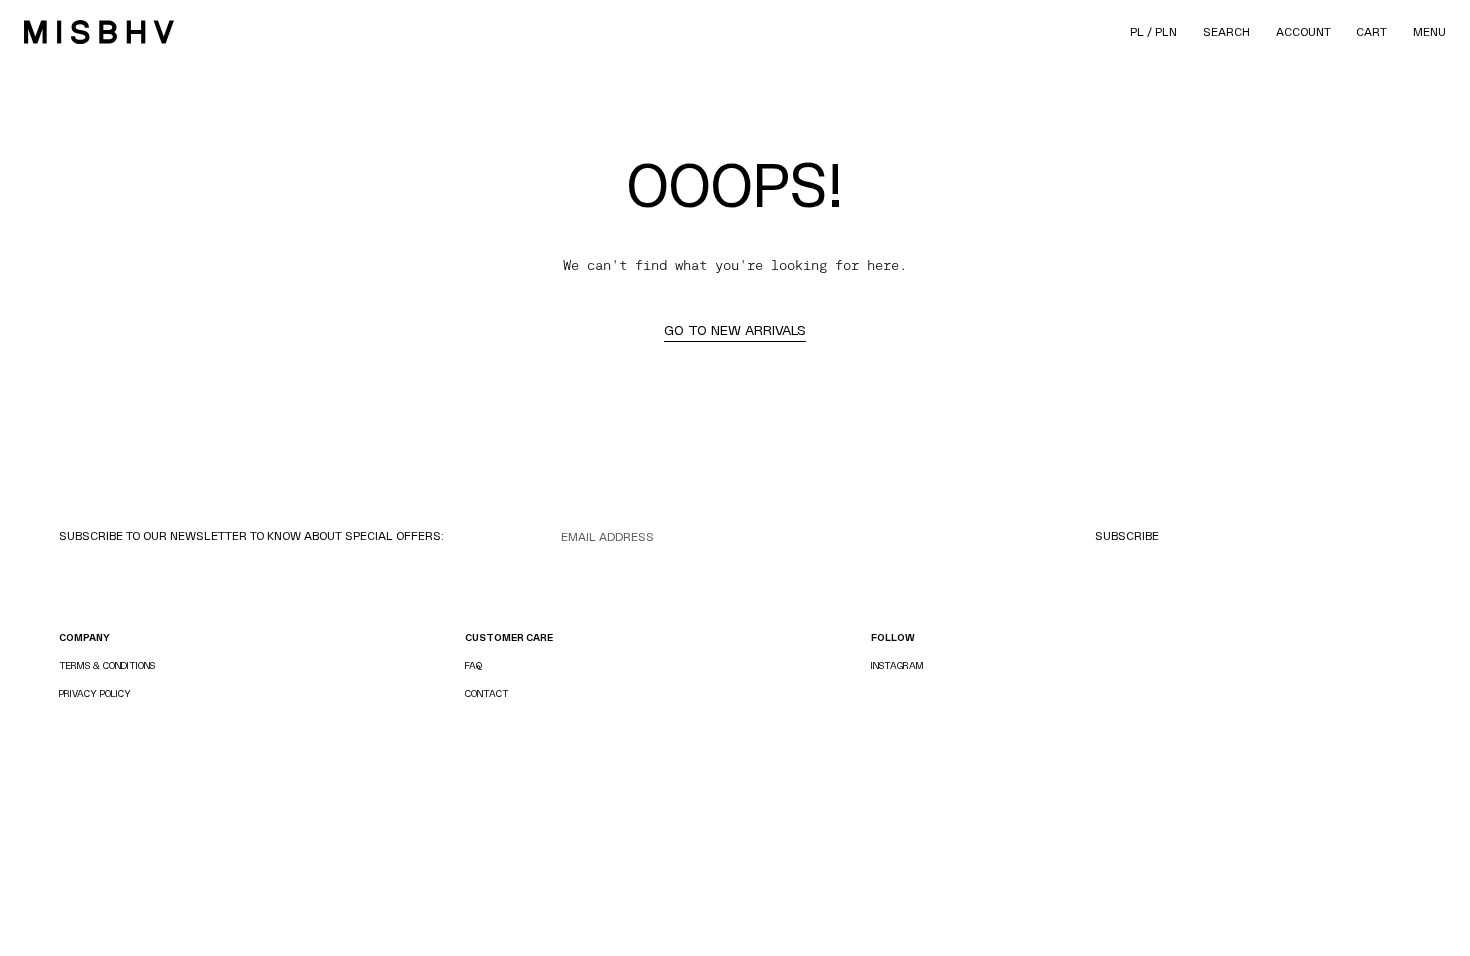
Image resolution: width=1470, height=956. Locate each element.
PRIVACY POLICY (95, 693)
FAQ (473, 665)
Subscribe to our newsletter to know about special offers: (251, 536)
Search (1226, 32)
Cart (1371, 32)
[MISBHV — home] (99, 32)
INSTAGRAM (897, 665)
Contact (487, 693)
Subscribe (1127, 536)
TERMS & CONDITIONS (107, 665)
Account (1303, 32)
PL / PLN (1153, 32)
